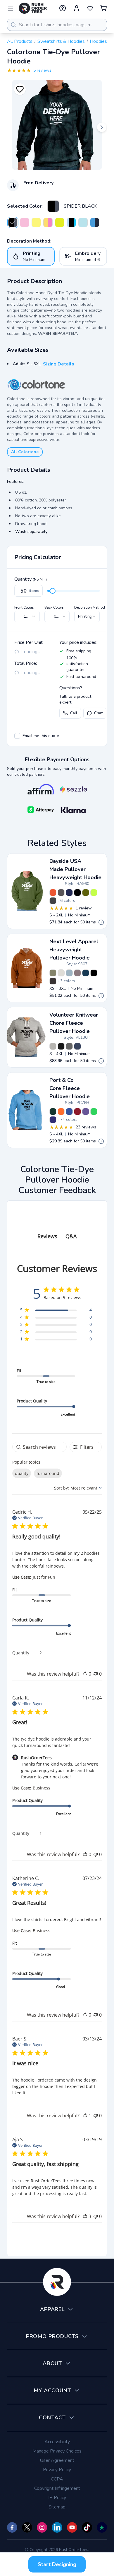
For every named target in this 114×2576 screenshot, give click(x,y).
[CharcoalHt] (69, 1046)
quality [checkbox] (22, 1473)
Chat (98, 713)
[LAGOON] (83, 222)
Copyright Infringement (57, 2488)
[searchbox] (39, 1447)
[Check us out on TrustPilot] (102, 2527)
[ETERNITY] (48, 222)
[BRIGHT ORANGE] (53, 893)
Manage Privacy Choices (57, 2451)
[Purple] (53, 1120)
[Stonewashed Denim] (69, 973)
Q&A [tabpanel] (71, 1236)
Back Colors (54, 607)
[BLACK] (77, 893)
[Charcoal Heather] (53, 901)
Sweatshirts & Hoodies (61, 41)
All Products (20, 41)
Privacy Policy (57, 2470)
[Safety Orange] (61, 1112)
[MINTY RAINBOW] (36, 222)
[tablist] (57, 1230)
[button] (85, 1674)
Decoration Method (90, 607)
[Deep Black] (61, 1046)
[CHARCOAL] (61, 893)
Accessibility (57, 2442)
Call (74, 713)
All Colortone (25, 452)
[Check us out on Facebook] (12, 2527)
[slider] (53, 591)
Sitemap (57, 2507)
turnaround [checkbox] (48, 1473)
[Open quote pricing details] (101, 922)
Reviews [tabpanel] (47, 1236)
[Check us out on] (57, 2527)
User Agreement (57, 2460)
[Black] (94, 973)
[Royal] (69, 1112)
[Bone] (61, 973)
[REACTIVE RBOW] (60, 222)
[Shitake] (77, 973)
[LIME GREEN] (94, 893)
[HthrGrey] (53, 1046)
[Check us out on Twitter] (27, 2527)
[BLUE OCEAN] (95, 222)
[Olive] (86, 893)
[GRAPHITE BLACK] (53, 981)
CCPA (57, 2479)
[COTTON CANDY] (25, 222)
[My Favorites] (90, 8)
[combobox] (57, 25)
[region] (56, 1311)
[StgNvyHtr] (77, 1046)
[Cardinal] (77, 1112)
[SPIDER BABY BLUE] (71, 222)
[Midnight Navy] (86, 973)
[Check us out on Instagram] (42, 2527)
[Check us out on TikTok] (87, 2527)
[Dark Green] (53, 1112)
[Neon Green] (94, 1112)
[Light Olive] (53, 973)
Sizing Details (59, 364)
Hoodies (98, 41)
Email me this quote (41, 736)
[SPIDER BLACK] (53, 206)
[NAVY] (69, 893)
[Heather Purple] (86, 1112)
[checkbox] (17, 736)
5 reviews (42, 70)
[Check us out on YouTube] (72, 2527)
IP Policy (57, 2498)
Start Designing (57, 2564)
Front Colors (24, 607)
